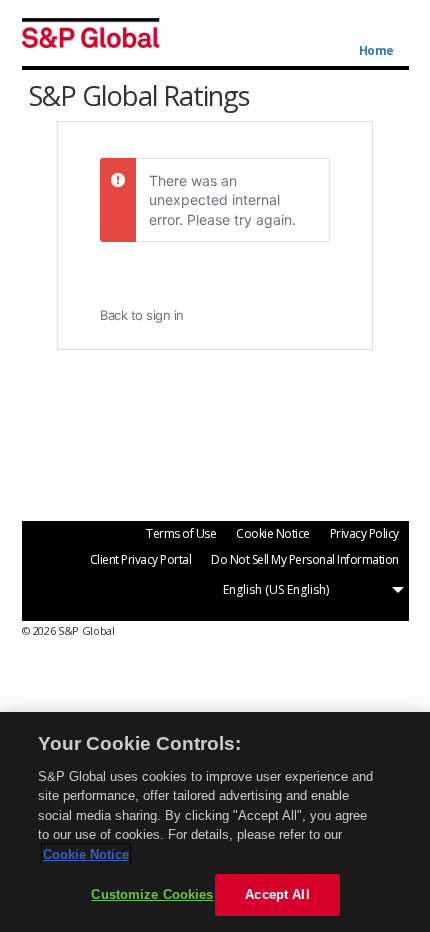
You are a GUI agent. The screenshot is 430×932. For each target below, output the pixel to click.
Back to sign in (142, 315)
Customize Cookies (152, 894)
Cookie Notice (273, 533)
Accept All (277, 894)
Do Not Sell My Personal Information (305, 559)
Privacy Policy (364, 533)
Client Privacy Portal (141, 559)
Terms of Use (181, 533)
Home (376, 51)
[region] (215, 822)
